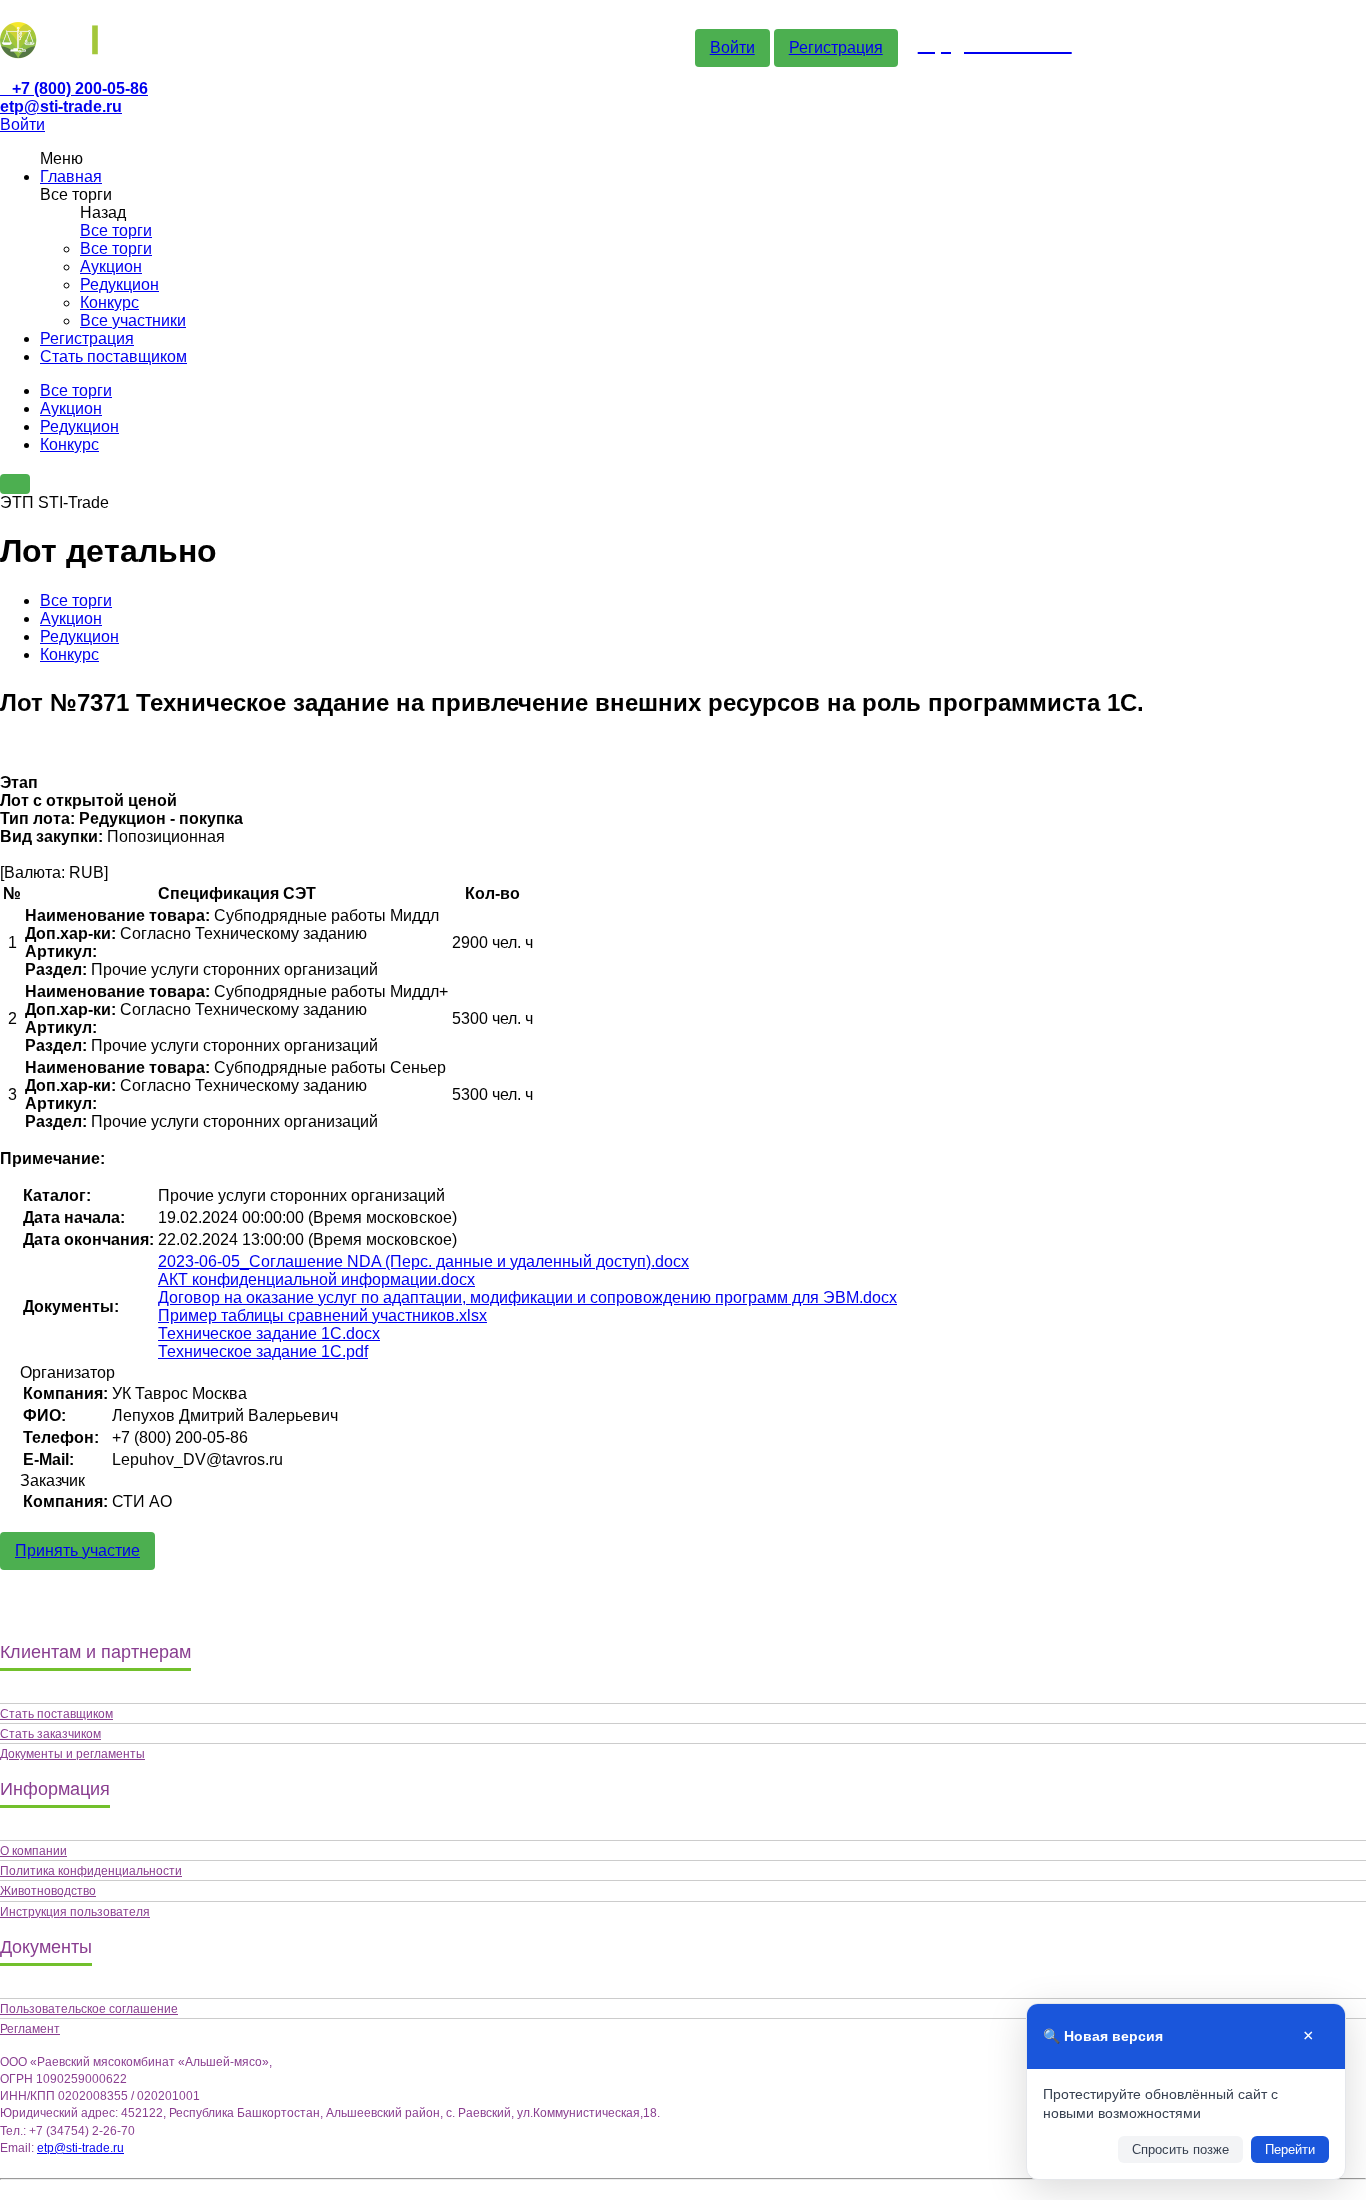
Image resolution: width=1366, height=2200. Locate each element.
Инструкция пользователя (75, 1912)
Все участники (133, 320)
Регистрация (836, 47)
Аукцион (111, 266)
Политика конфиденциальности (91, 1871)
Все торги (116, 230)
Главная (71, 176)
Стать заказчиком (50, 1734)
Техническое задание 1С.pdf (263, 1351)
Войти (732, 47)
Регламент (30, 2029)
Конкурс (109, 302)
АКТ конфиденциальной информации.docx (316, 1279)
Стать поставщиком (113, 356)
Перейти (1290, 2149)
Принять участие (77, 1550)
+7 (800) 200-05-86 (80, 88)
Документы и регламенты (72, 1754)
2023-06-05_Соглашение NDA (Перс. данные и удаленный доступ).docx (423, 1261)
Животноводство (48, 1891)
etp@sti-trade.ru (61, 106)
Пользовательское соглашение (89, 2009)
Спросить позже (1180, 2149)
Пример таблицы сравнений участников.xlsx (322, 1315)
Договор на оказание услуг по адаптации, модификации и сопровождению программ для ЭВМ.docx (527, 1297)
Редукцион (119, 284)
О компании (33, 1851)
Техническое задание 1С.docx (269, 1333)
